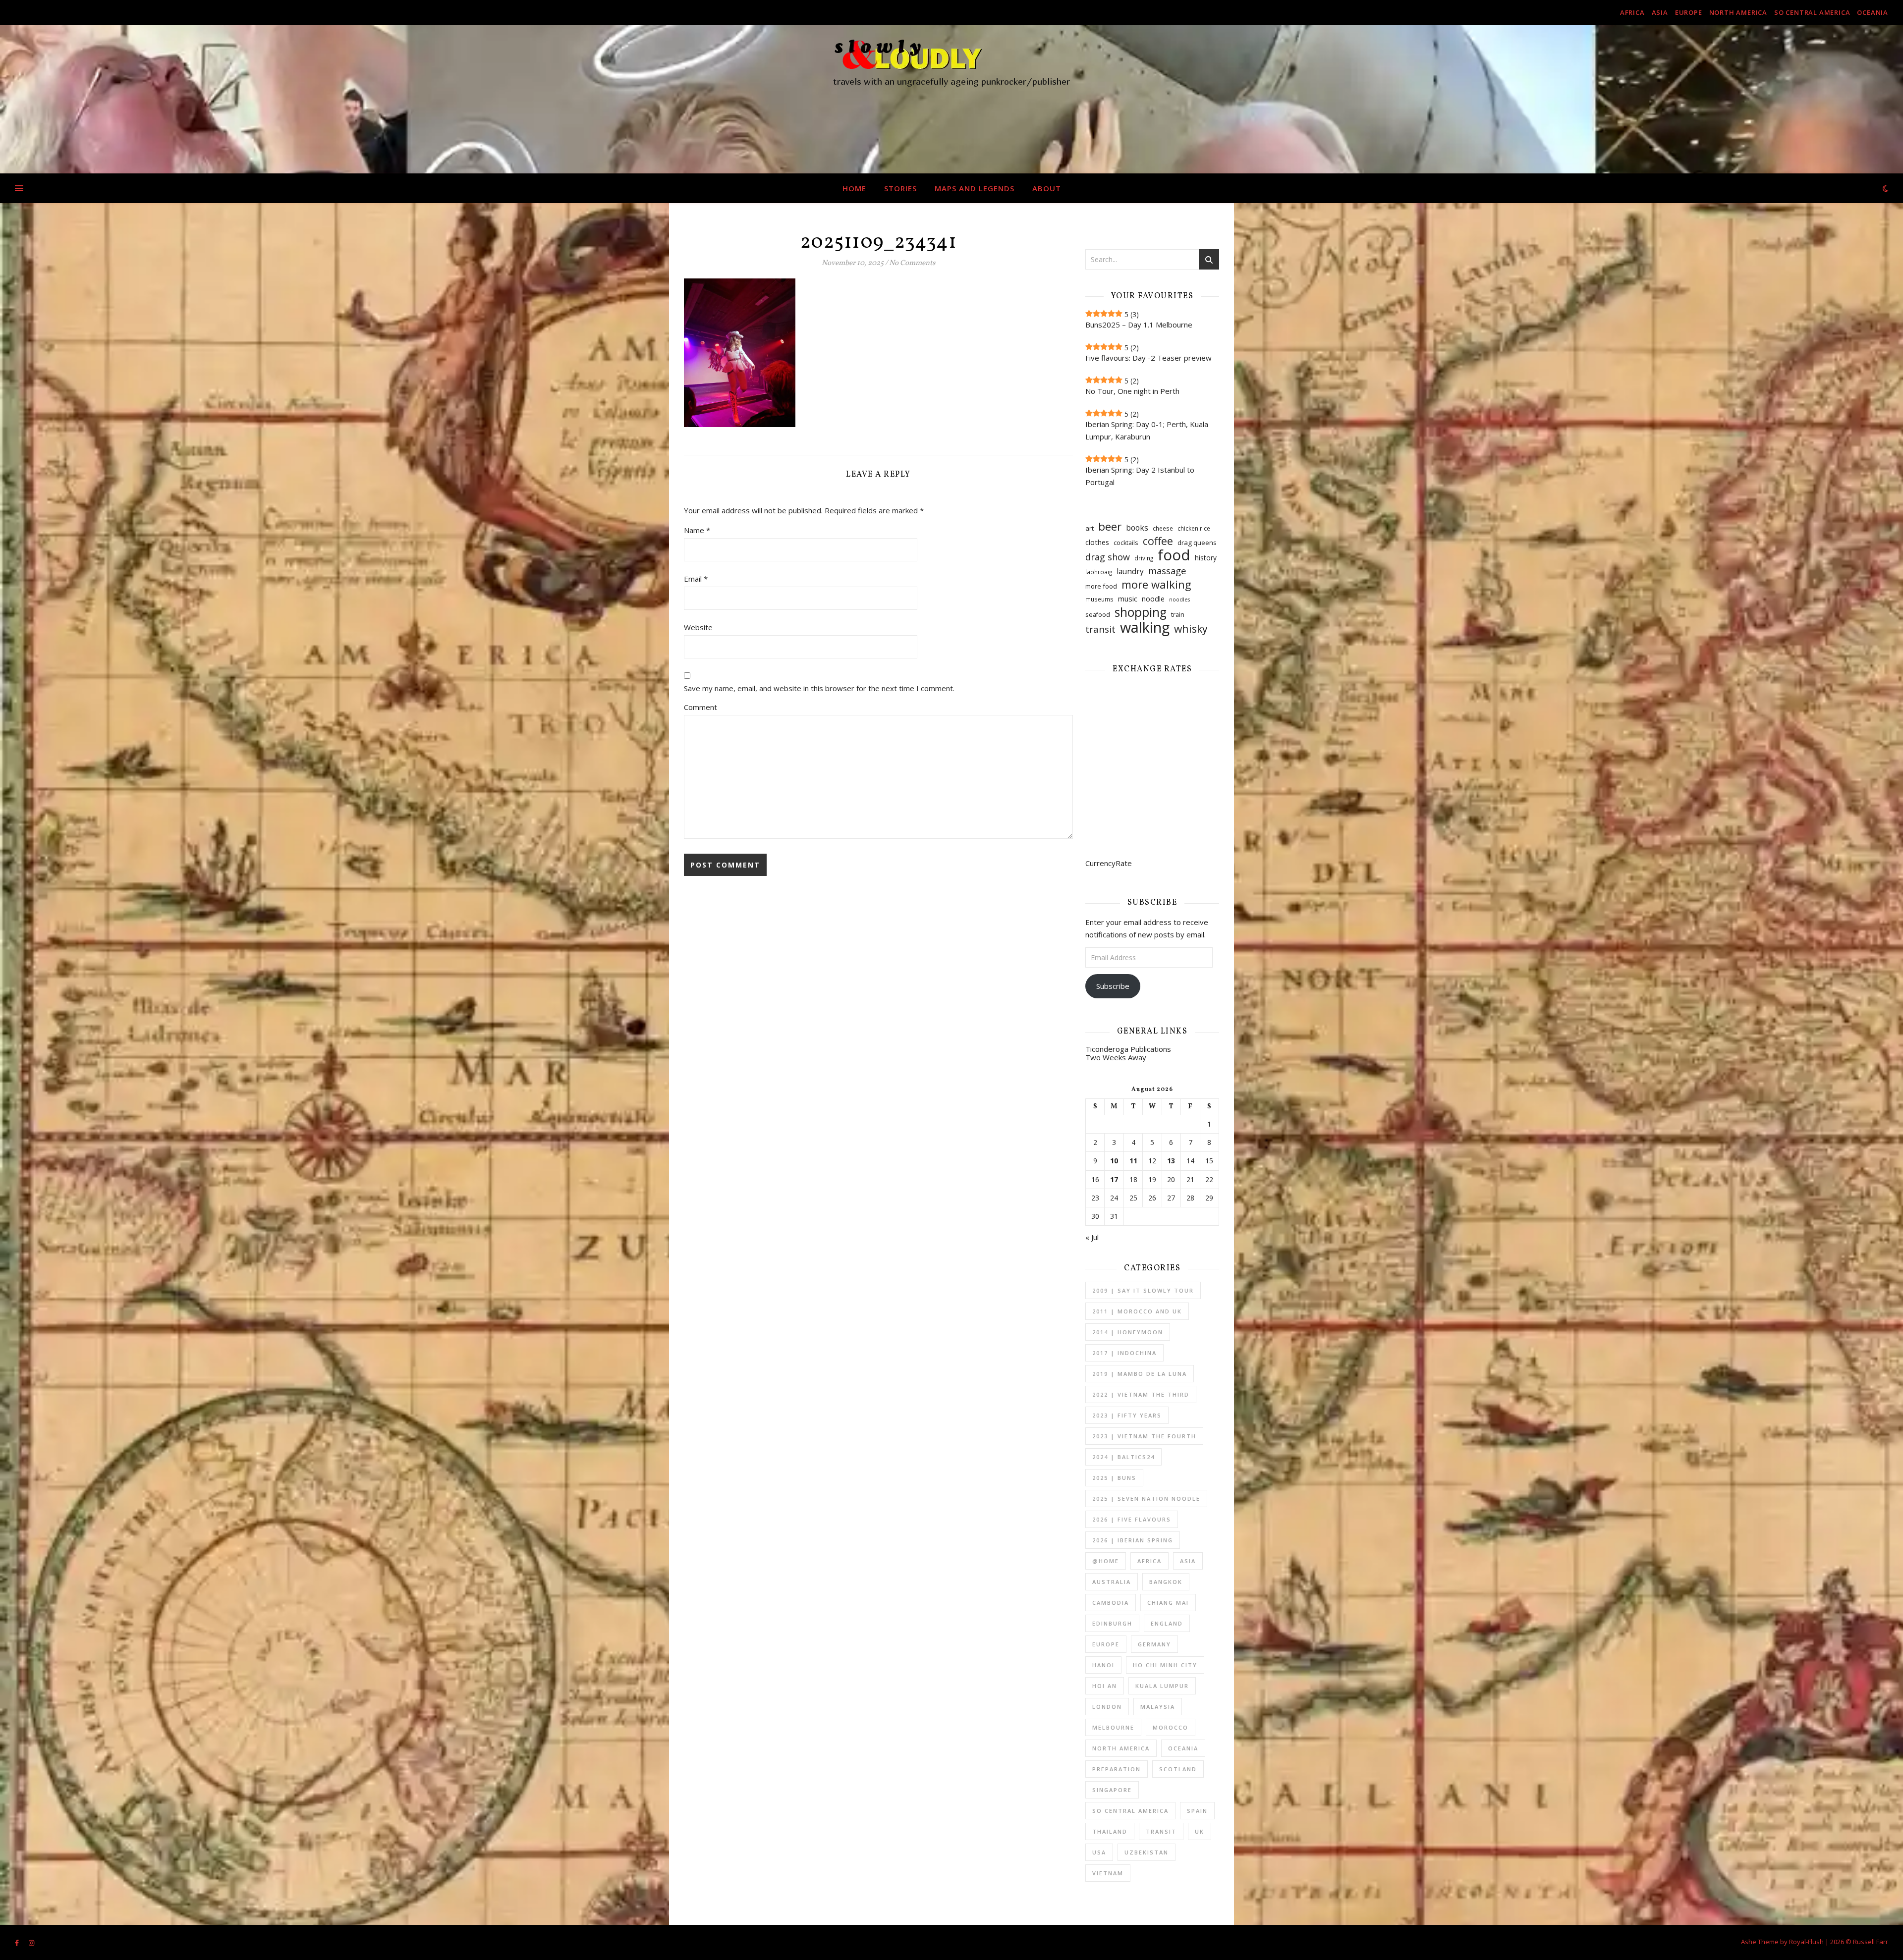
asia (1660, 12)
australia (1112, 1582)
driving (1144, 558)
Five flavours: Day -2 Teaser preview (1148, 358)
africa (1632, 12)
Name (697, 530)
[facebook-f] (18, 1943)
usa (1099, 1852)
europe (1689, 12)
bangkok (1166, 1582)
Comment (700, 707)
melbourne (1113, 1727)
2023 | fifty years (1127, 1415)
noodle (1153, 599)
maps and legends (975, 188)
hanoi (1103, 1665)
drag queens (1197, 543)
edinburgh (1112, 1623)
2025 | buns (1114, 1478)
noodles (1179, 599)
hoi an (1105, 1686)
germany (1154, 1644)
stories (900, 188)
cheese (1163, 528)
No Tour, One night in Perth (1132, 391)
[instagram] (31, 1943)
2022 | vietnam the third (1141, 1394)
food (1174, 555)
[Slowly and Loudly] (951, 99)
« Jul (1092, 1237)
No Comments (912, 263)
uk (1200, 1831)
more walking (1156, 584)
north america (1738, 12)
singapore (1112, 1790)
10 (1114, 1161)
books (1137, 528)
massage (1167, 571)
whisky (1191, 628)
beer (1110, 526)
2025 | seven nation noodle (1146, 1498)
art (1090, 528)
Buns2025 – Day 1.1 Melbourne (1139, 325)
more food (1101, 586)
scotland (1178, 1769)
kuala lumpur (1162, 1686)
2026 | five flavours (1132, 1519)
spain (1197, 1811)
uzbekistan (1147, 1852)
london (1107, 1707)
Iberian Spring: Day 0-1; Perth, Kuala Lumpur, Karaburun (1147, 430)
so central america (1812, 12)
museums (1099, 599)
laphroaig (1099, 572)
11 (1133, 1161)
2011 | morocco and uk (1137, 1311)
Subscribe (1113, 986)
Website (698, 627)
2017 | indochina (1124, 1353)
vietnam (1108, 1873)
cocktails (1126, 543)
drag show (1108, 557)
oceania (1873, 12)
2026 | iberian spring (1133, 1540)
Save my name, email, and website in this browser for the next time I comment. (819, 688)
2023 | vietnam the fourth (1144, 1436)
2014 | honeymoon (1128, 1332)
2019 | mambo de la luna (1140, 1374)
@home (1106, 1561)
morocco (1171, 1727)
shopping (1141, 612)
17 (1114, 1180)
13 (1171, 1161)
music (1128, 599)
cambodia (1111, 1603)
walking (1145, 627)
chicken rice (1194, 528)
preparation (1117, 1769)
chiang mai (1168, 1603)
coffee (1158, 541)
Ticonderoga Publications (1128, 1049)
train (1178, 615)
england (1167, 1623)
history (1206, 558)
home (854, 188)
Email (696, 579)
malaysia (1158, 1707)
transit (1100, 629)
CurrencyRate (1109, 863)
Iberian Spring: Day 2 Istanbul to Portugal (1140, 476)
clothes (1097, 542)
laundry (1130, 571)
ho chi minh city (1165, 1665)
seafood (1098, 615)
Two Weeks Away (1116, 1057)
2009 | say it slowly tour (1143, 1290)
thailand (1110, 1831)
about (1047, 188)
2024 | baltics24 (1123, 1457)
